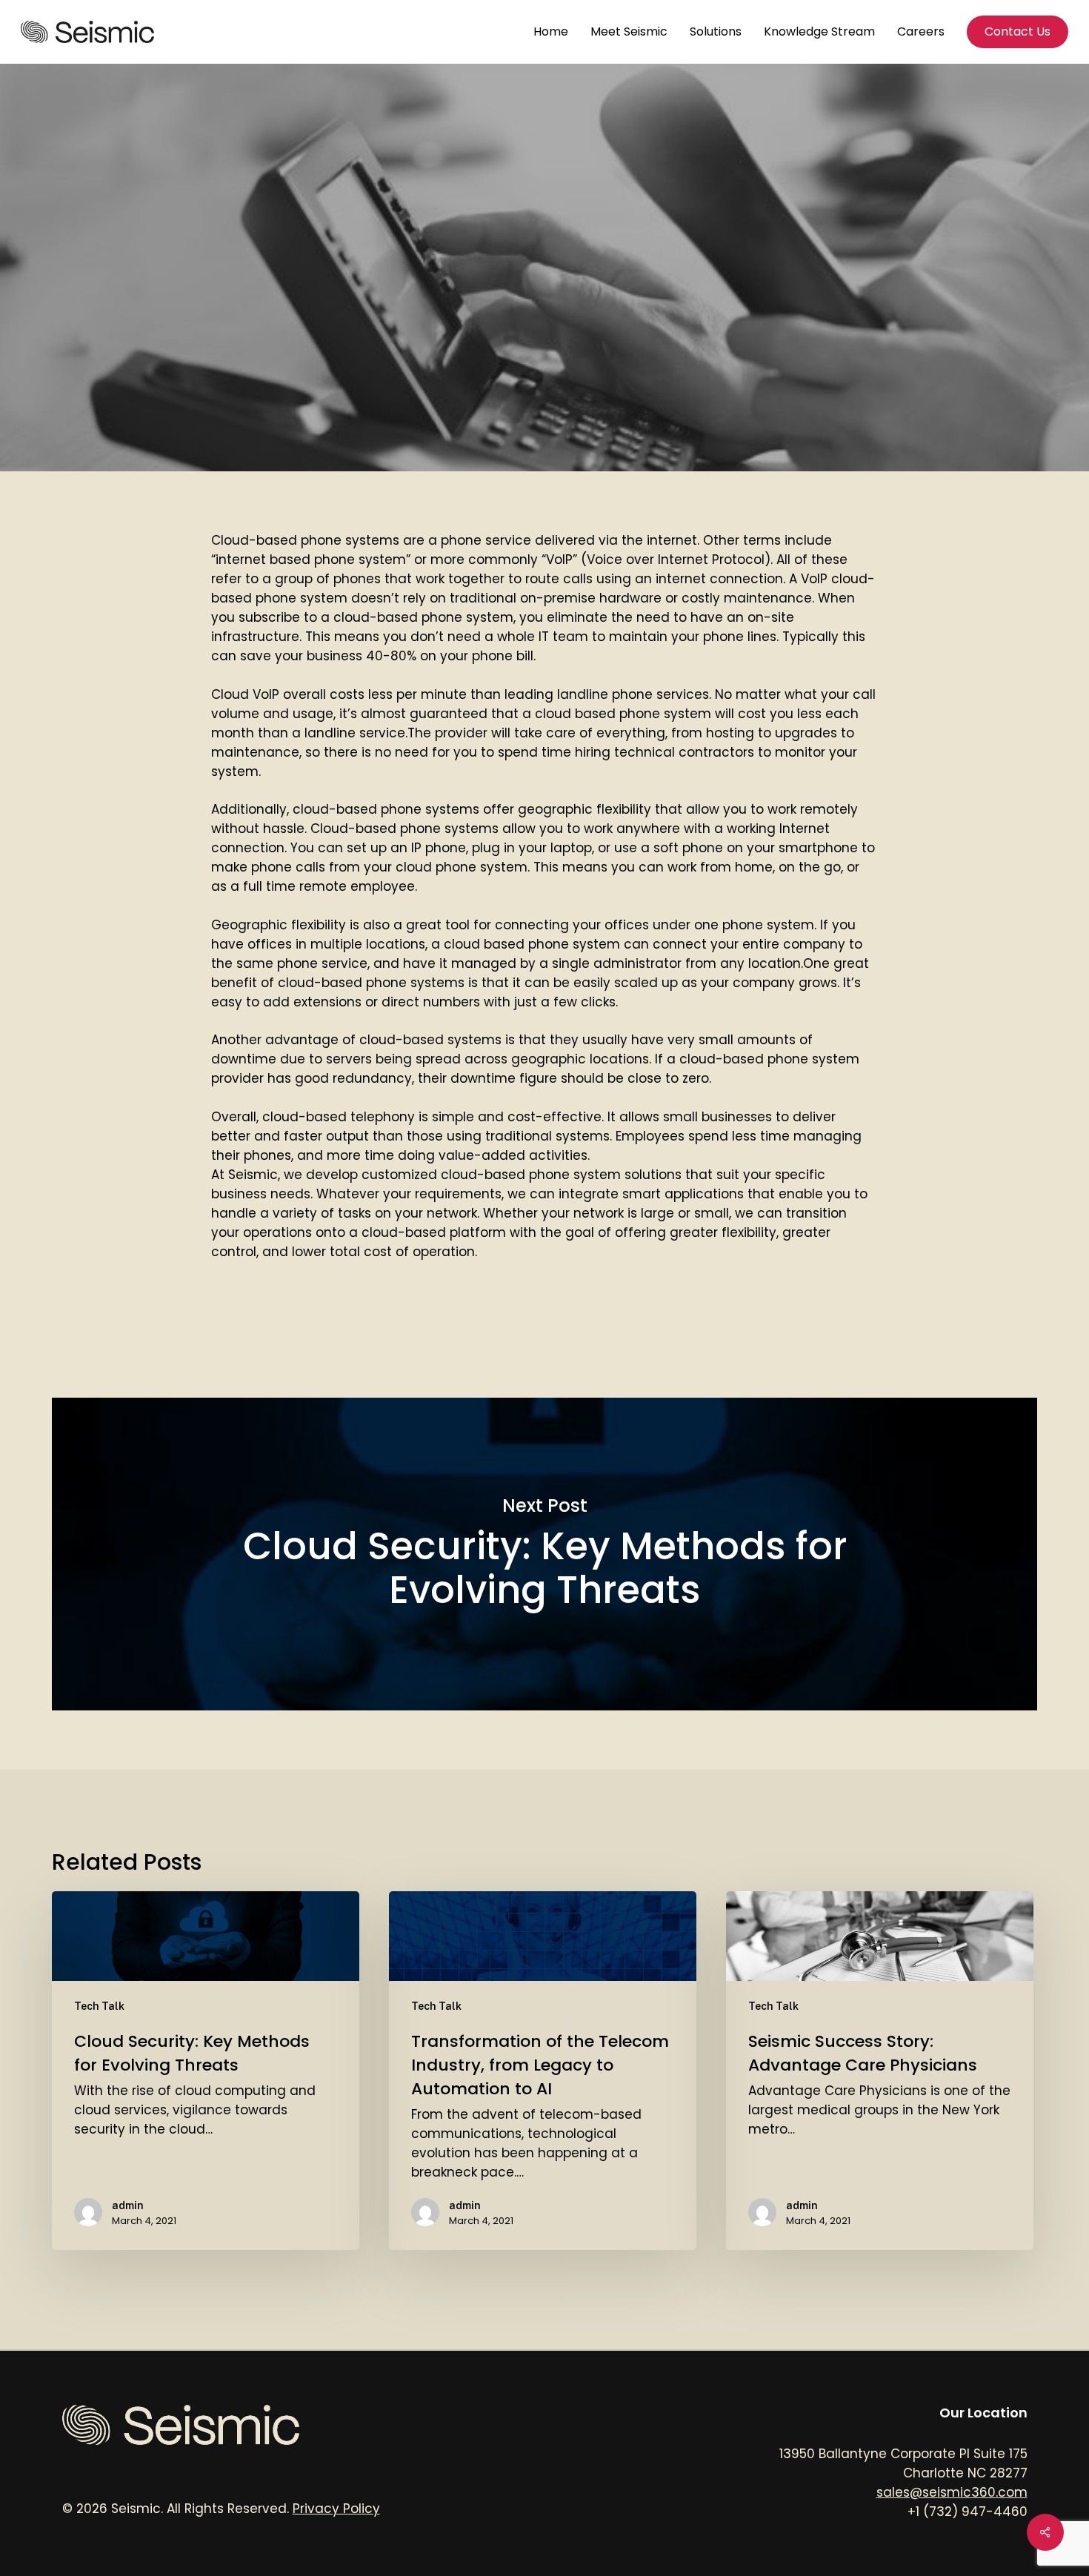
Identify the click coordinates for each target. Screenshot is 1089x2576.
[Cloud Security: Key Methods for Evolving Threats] (206, 2070)
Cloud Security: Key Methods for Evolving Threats (544, 1554)
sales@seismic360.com (952, 2492)
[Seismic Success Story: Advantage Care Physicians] (880, 2070)
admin (384, 457)
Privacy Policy (336, 2509)
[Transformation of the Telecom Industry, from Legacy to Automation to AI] (543, 2070)
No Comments (598, 457)
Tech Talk (544, 295)
